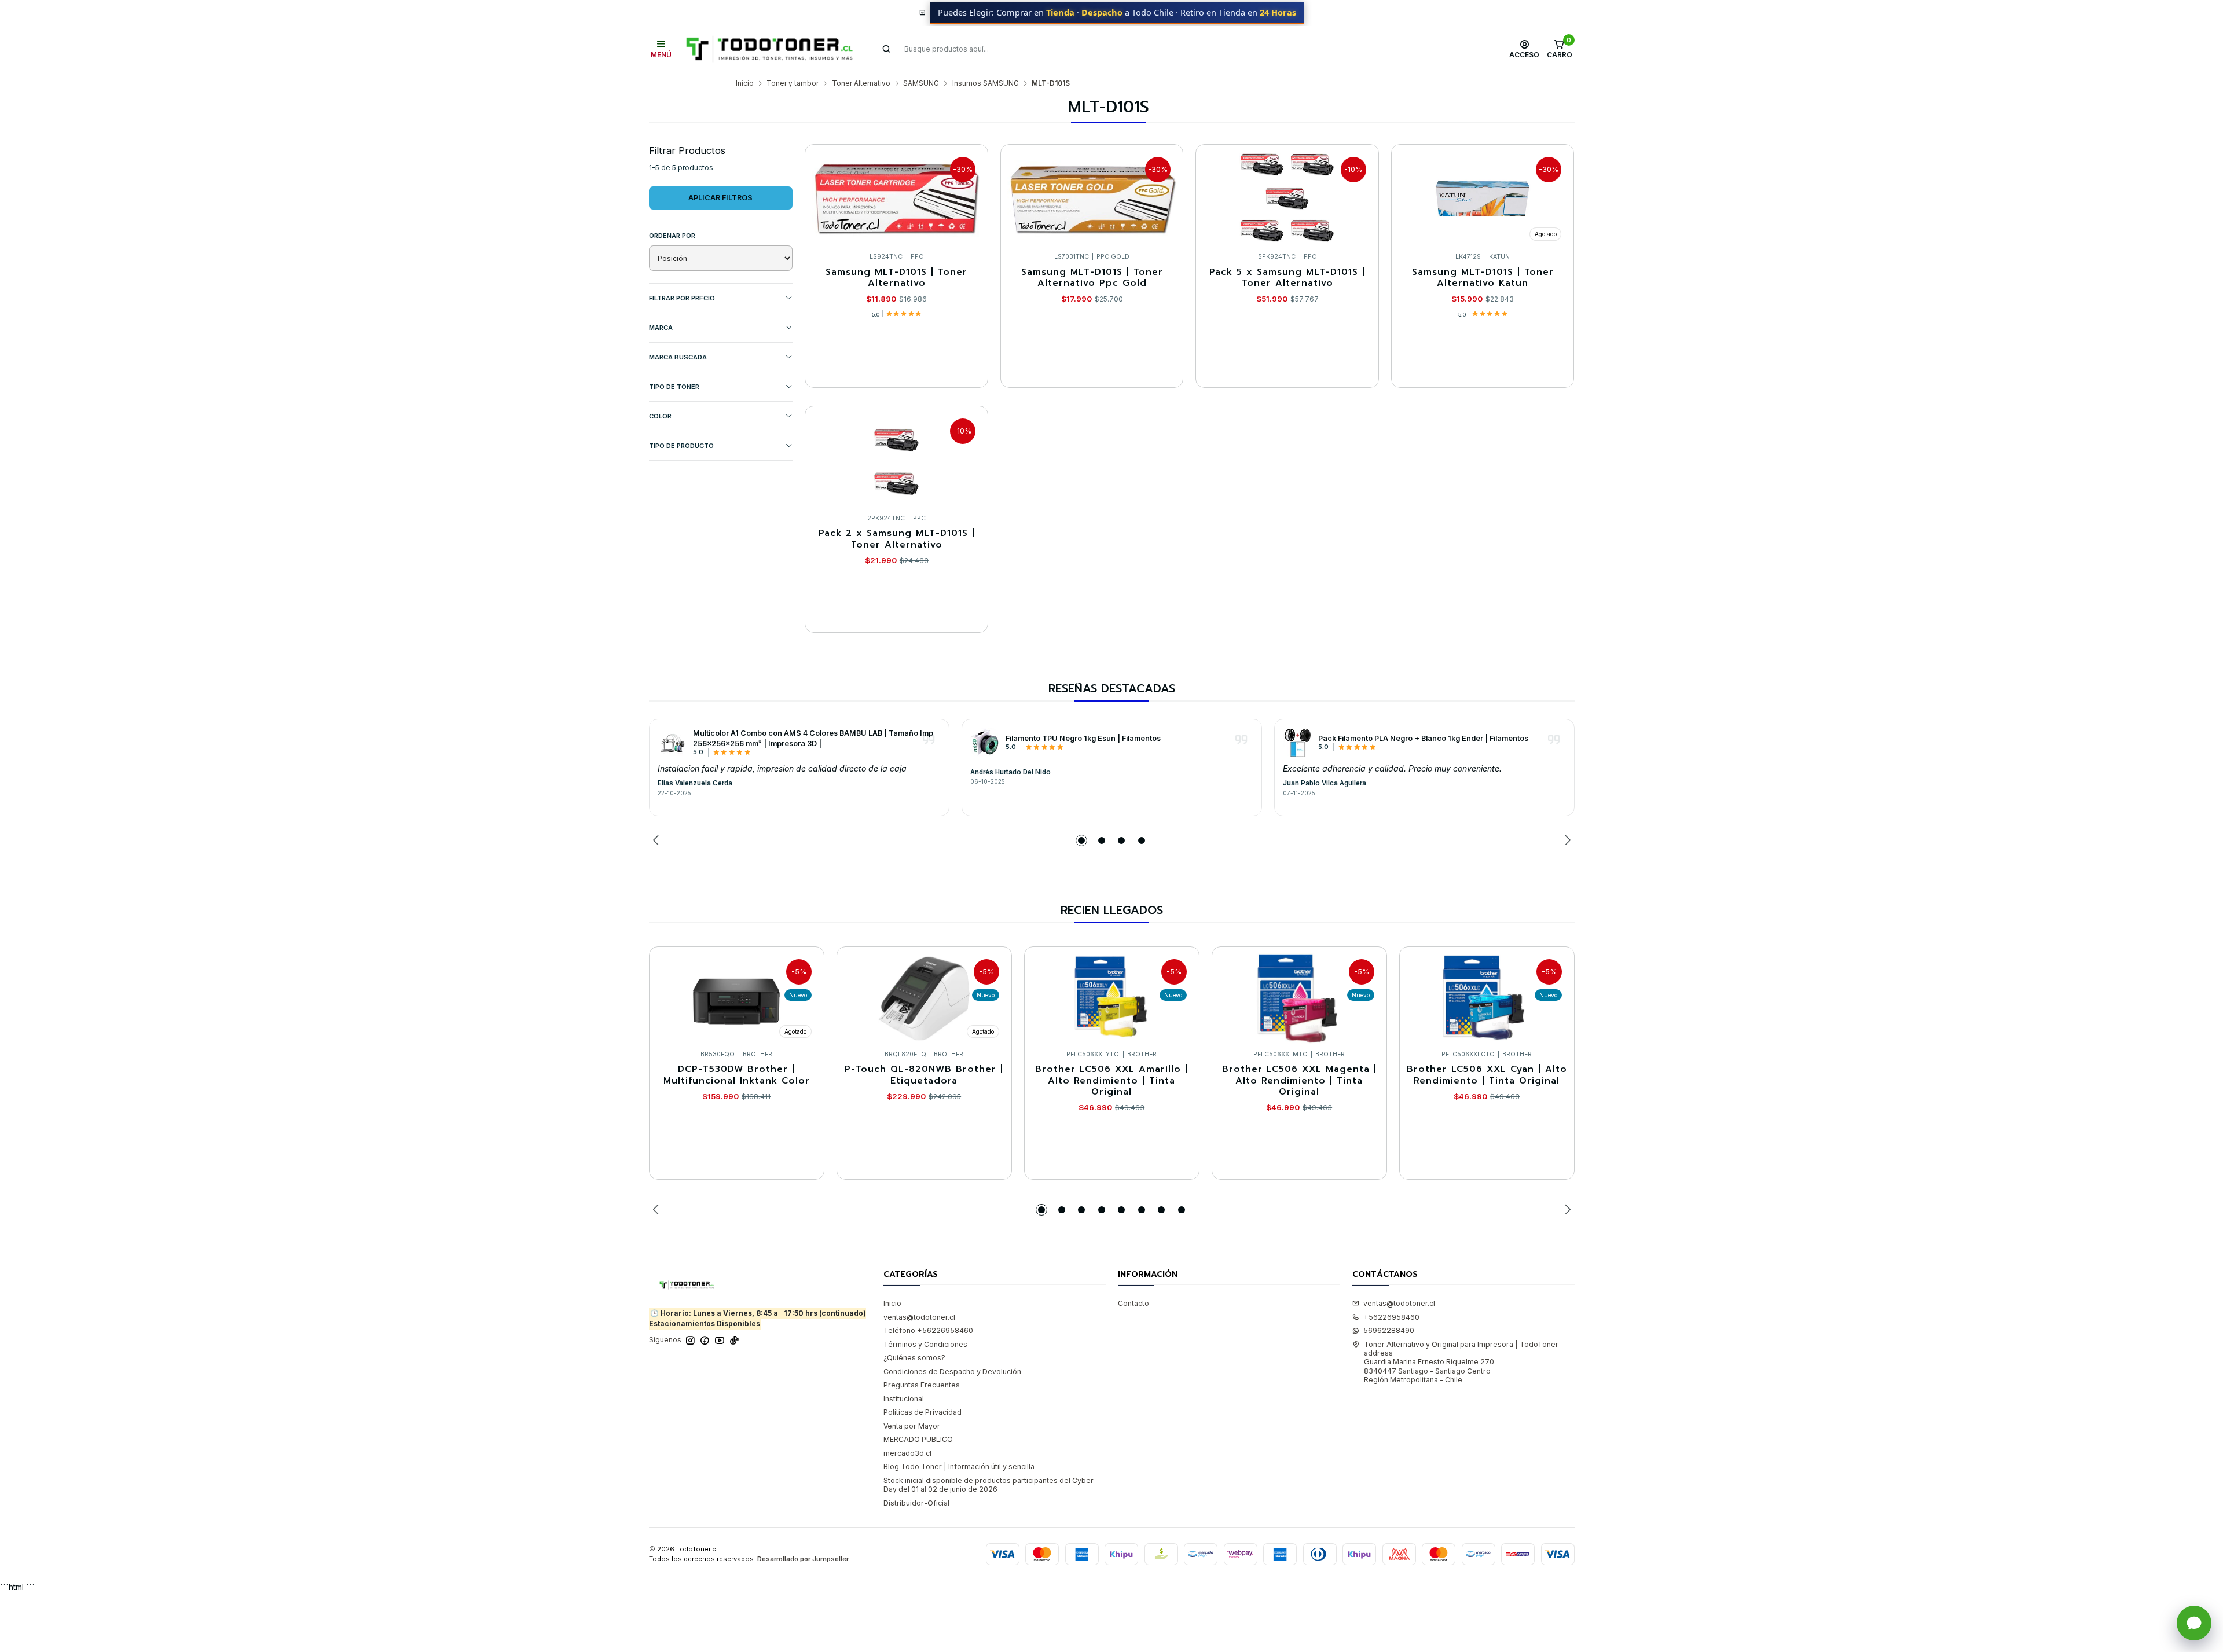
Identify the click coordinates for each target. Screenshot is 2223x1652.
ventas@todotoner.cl (919, 1317)
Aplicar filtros (720, 198)
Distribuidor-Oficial (916, 1503)
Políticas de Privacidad (922, 1412)
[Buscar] (887, 49)
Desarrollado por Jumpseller (803, 1559)
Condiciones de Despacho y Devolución (952, 1372)
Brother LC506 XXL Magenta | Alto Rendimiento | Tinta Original (1299, 1081)
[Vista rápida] (969, 196)
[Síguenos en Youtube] (720, 1341)
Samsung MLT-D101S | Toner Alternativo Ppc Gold (1092, 278)
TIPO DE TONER (674, 387)
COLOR (660, 416)
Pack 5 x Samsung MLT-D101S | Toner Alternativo (1287, 278)
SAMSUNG (921, 83)
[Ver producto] (672, 743)
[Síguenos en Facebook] (705, 1341)
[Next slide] (1566, 840)
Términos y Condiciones (925, 1344)
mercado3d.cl (907, 1453)
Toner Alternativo (861, 83)
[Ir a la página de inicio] (769, 49)
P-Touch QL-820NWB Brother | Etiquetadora (924, 1075)
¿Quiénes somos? (914, 1358)
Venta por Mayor (912, 1426)
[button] (1081, 840)
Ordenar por (672, 236)
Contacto (1133, 1303)
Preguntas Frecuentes (922, 1385)
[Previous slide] (658, 840)
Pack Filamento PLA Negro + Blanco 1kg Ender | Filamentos (1423, 738)
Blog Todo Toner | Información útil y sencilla (959, 1466)
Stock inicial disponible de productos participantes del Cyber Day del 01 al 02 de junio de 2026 (988, 1485)
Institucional (904, 1399)
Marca (661, 328)
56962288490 (1389, 1330)
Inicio (745, 83)
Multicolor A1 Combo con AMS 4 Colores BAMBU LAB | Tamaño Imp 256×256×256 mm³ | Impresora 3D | (813, 738)
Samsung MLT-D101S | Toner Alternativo (896, 278)
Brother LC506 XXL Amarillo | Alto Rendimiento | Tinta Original (1111, 1081)
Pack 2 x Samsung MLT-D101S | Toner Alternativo (897, 539)
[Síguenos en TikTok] (734, 1341)
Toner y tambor (793, 83)
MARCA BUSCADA (678, 357)
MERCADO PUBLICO (918, 1439)
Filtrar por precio (682, 298)
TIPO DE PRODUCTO (681, 446)
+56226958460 (1391, 1317)
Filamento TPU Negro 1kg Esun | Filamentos (1083, 738)
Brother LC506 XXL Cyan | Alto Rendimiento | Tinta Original (1487, 1075)
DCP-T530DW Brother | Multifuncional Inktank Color (737, 1075)
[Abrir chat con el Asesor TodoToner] (2194, 1623)
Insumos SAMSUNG (986, 83)
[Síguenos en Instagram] (690, 1341)
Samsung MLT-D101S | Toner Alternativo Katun (1483, 278)
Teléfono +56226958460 (928, 1330)
